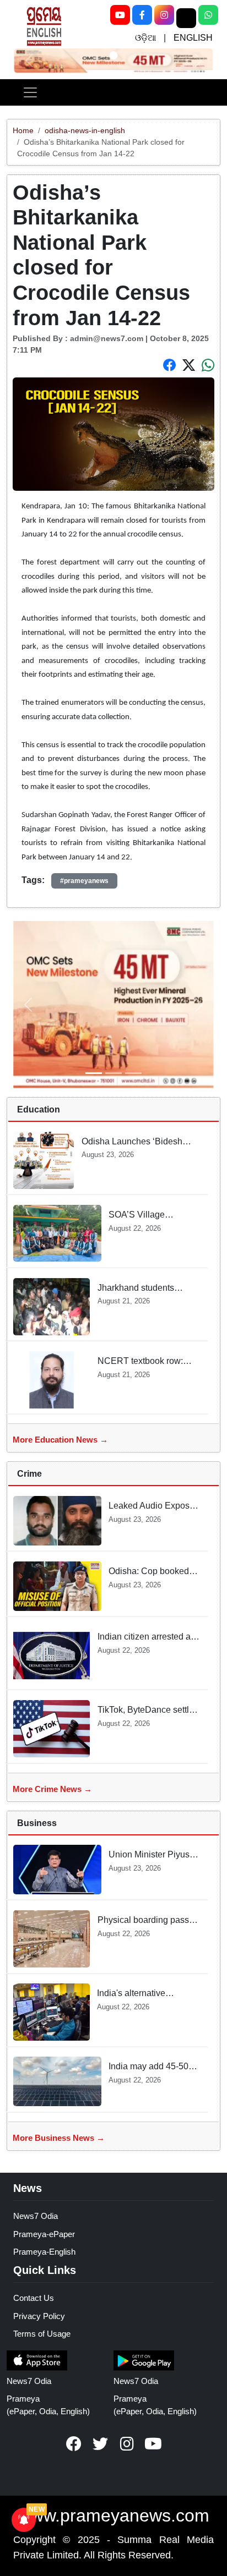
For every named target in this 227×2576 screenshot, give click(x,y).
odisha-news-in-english (85, 130)
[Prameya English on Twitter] (100, 2444)
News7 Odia (36, 2216)
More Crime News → (52, 1789)
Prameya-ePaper (44, 2234)
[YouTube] (120, 15)
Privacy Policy (39, 2316)
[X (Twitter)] (186, 18)
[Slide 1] (113, 55)
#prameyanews (84, 881)
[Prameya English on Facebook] (74, 2444)
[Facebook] (142, 15)
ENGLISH (193, 38)
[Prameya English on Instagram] (127, 2444)
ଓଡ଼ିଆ (145, 38)
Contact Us (34, 2298)
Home (23, 130)
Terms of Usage (42, 2334)
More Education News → (60, 1440)
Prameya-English (44, 2252)
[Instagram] (164, 15)
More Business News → (59, 2138)
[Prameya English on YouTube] (153, 2444)
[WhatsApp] (208, 15)
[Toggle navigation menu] (30, 92)
